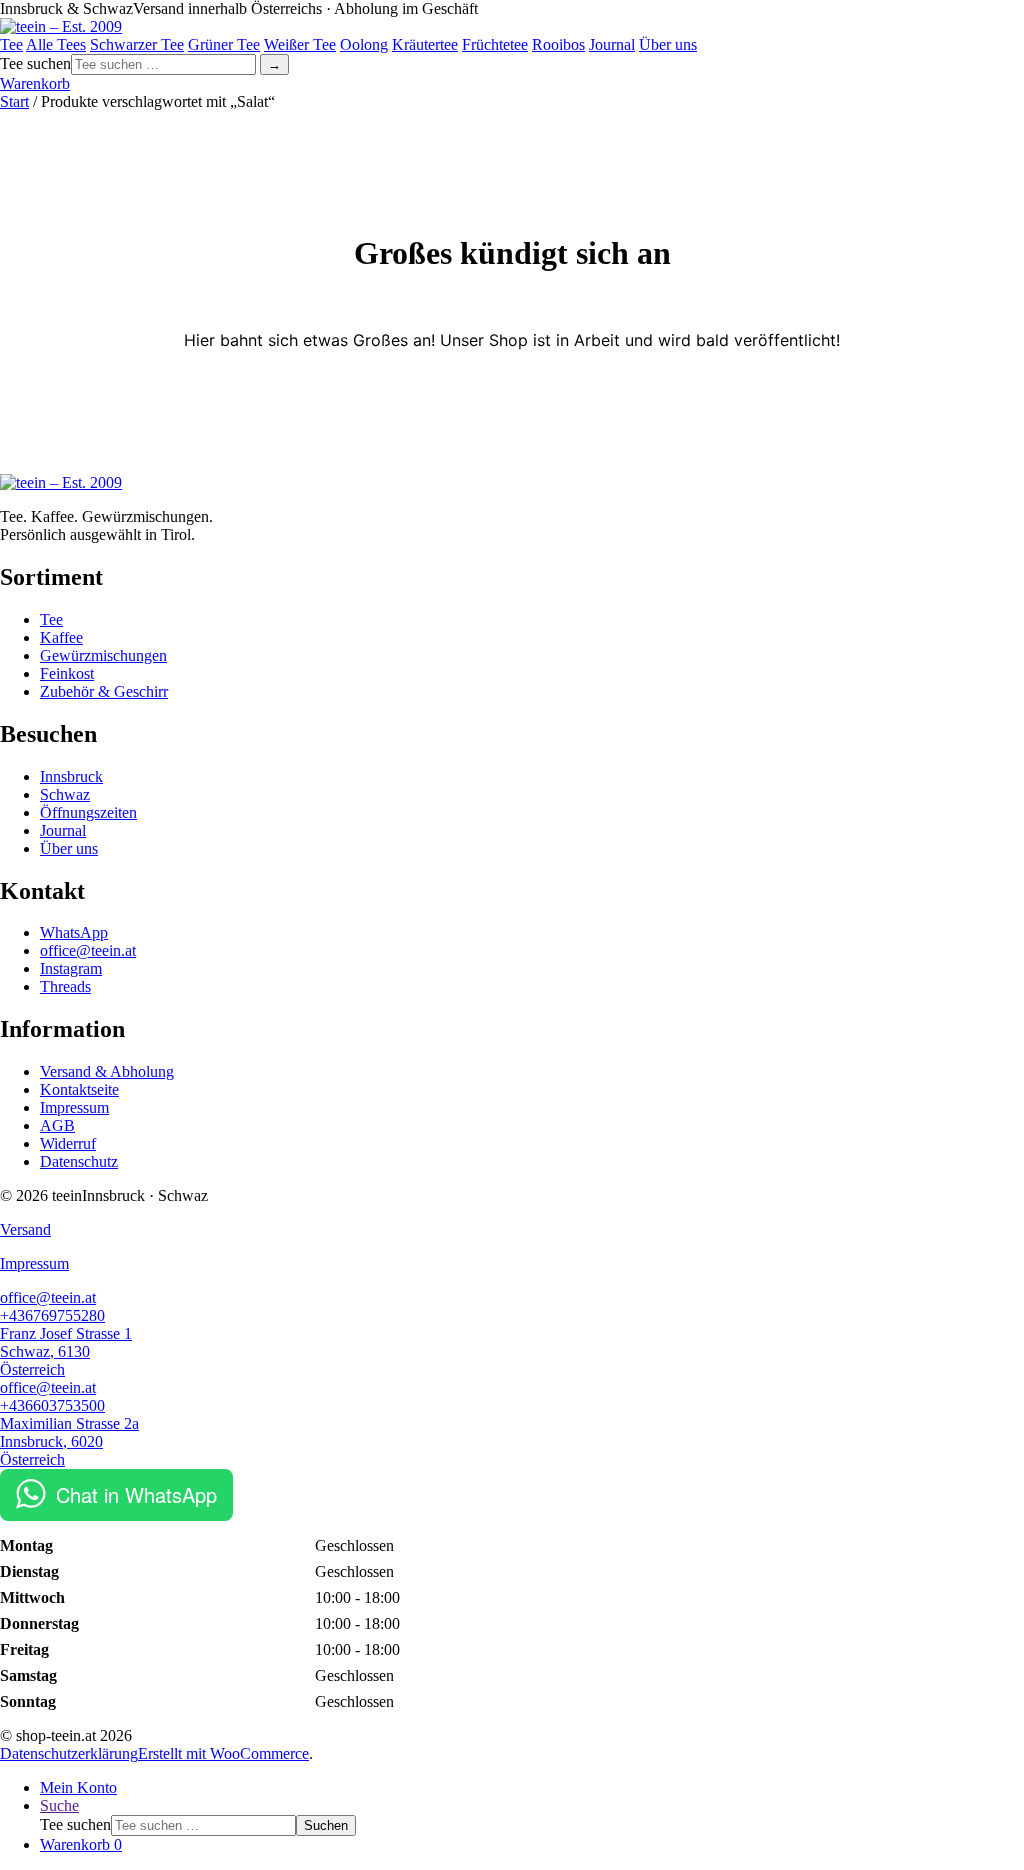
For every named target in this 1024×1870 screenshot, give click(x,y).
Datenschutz (79, 1161)
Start (14, 101)
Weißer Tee (300, 44)
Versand (25, 1229)
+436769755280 (52, 1315)
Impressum (74, 1107)
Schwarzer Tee (137, 44)
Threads (65, 986)
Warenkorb (35, 83)
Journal (612, 44)
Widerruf (68, 1143)
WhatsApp (74, 932)
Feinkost (67, 673)
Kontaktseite (79, 1089)
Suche (59, 1805)
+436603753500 (52, 1405)
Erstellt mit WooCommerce (223, 1753)
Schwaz (65, 794)
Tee (11, 44)
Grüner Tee (224, 44)
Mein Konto (78, 1787)
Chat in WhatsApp (136, 1494)
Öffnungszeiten (88, 812)
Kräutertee (425, 44)
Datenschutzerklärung (69, 1753)
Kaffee (61, 637)
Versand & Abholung (107, 1071)
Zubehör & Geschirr (104, 691)
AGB (57, 1125)
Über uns (668, 44)
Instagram (71, 968)
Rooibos (558, 44)
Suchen (326, 1825)
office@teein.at (88, 950)
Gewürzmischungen (103, 655)
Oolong (364, 44)
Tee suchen (75, 1824)
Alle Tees (56, 44)
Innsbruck (71, 776)
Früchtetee (495, 44)
